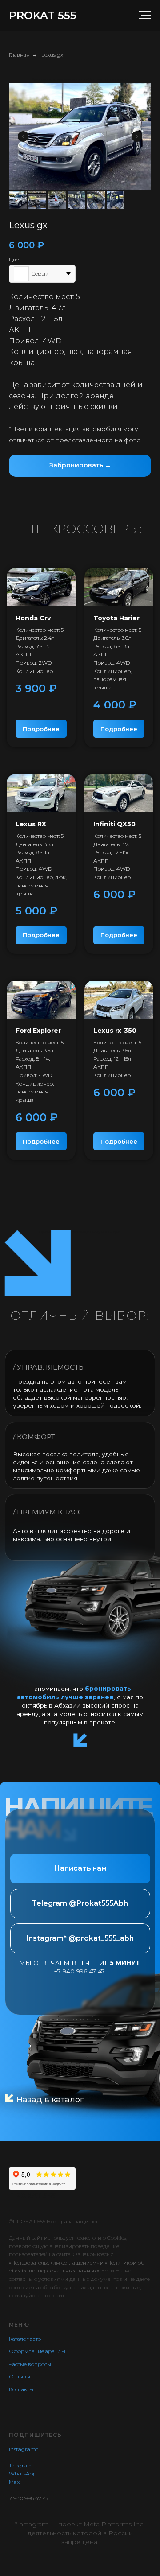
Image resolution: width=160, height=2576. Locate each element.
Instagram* (24, 2449)
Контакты (21, 2389)
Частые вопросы (30, 2364)
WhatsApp (23, 2473)
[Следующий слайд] (137, 136)
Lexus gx (52, 55)
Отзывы (20, 2376)
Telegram (21, 2465)
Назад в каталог (50, 2100)
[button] (80, 466)
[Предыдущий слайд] (23, 136)
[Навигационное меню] (145, 16)
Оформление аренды (37, 2351)
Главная (19, 55)
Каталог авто (25, 2339)
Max (14, 2482)
